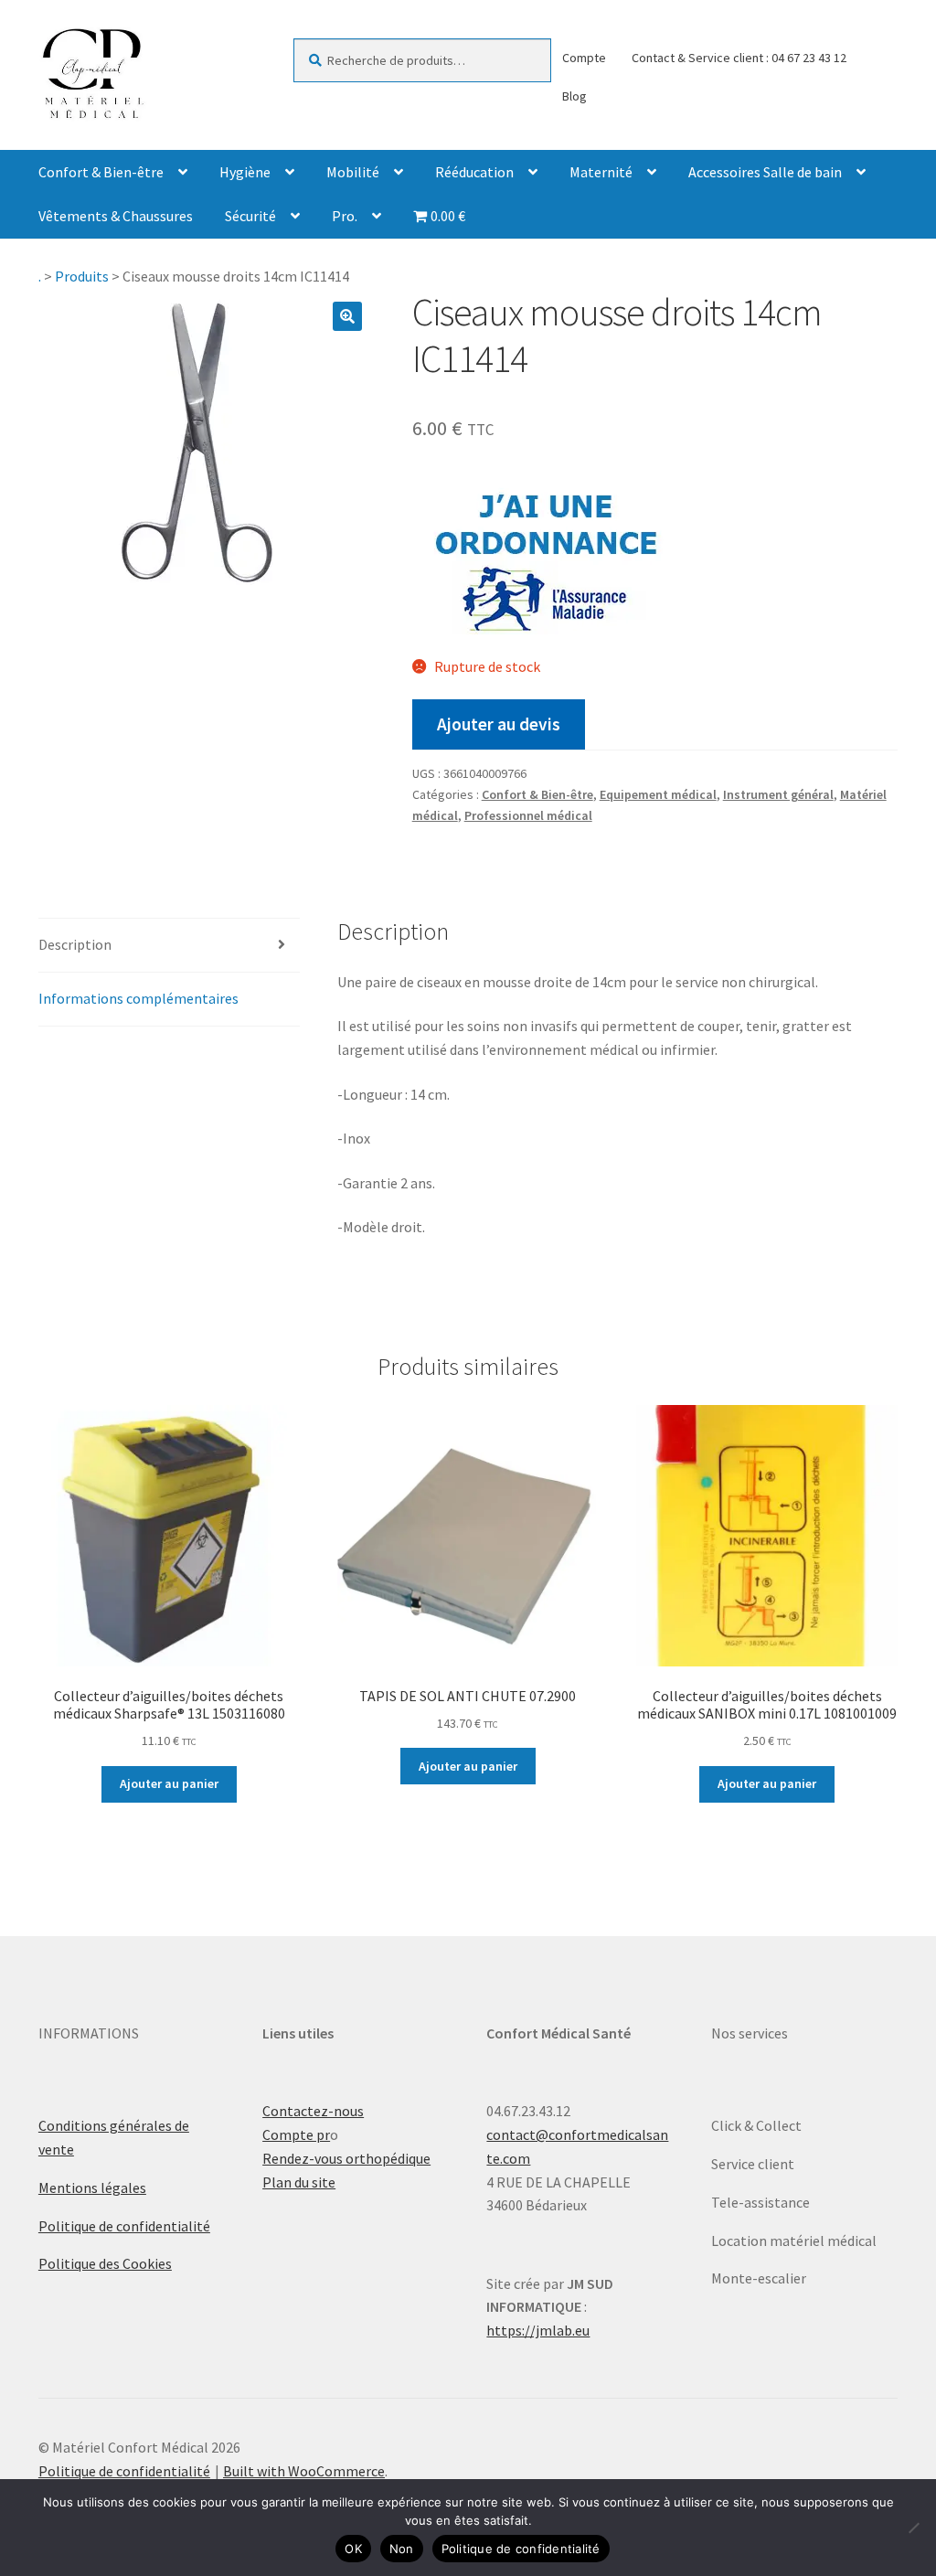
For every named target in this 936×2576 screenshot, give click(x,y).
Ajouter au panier (169, 1783)
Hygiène (245, 172)
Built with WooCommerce (304, 2471)
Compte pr (296, 2134)
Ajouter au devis (499, 724)
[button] (347, 316)
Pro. (345, 216)
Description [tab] (75, 944)
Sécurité (250, 216)
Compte (584, 58)
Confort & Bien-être (101, 172)
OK (353, 2549)
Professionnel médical (528, 815)
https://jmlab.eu (538, 2330)
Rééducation (474, 172)
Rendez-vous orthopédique (346, 2158)
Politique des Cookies (105, 2263)
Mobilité (353, 172)
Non (402, 2549)
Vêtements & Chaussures (116, 216)
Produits (82, 276)
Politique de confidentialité (124, 2226)
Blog (574, 96)
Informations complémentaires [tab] (138, 998)
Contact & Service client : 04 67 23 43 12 (739, 58)
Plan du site (299, 2182)
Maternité (601, 172)
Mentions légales (92, 2187)
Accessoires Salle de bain (765, 172)
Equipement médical (658, 794)
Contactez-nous (313, 2111)
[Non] (913, 2528)
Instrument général (778, 794)
